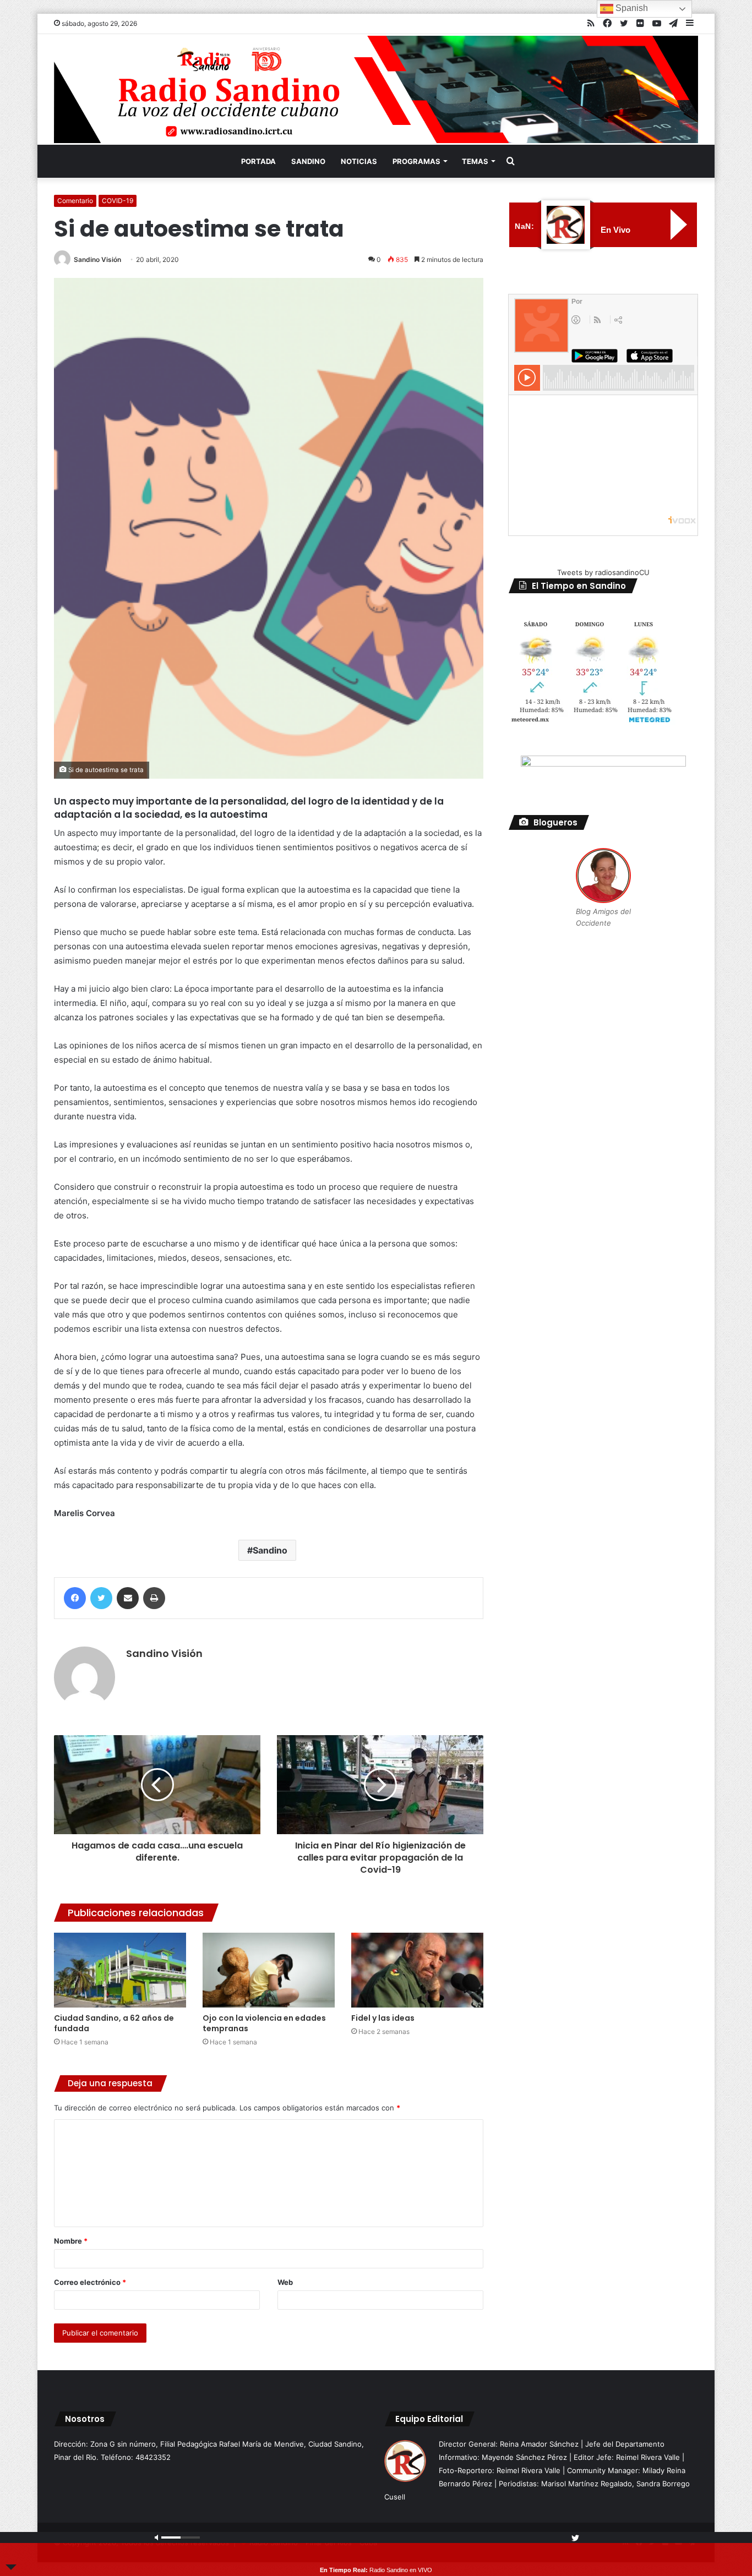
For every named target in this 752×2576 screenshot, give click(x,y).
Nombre (71, 2241)
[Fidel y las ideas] (417, 1970)
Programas (416, 161)
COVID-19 (118, 201)
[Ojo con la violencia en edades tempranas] (269, 1970)
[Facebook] (75, 1598)
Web (285, 2282)
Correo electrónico (90, 2282)
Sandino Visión (97, 259)
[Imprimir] (154, 1598)
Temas (475, 161)
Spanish (631, 8)
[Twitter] (101, 1598)
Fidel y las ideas (383, 2018)
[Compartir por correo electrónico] (128, 1598)
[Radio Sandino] (376, 89)
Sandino (308, 161)
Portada (258, 161)
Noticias (359, 161)
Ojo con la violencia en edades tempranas (264, 2023)
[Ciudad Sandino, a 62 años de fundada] (120, 1970)
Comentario (75, 201)
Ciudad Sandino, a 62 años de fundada (114, 2023)
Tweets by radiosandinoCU (603, 572)
